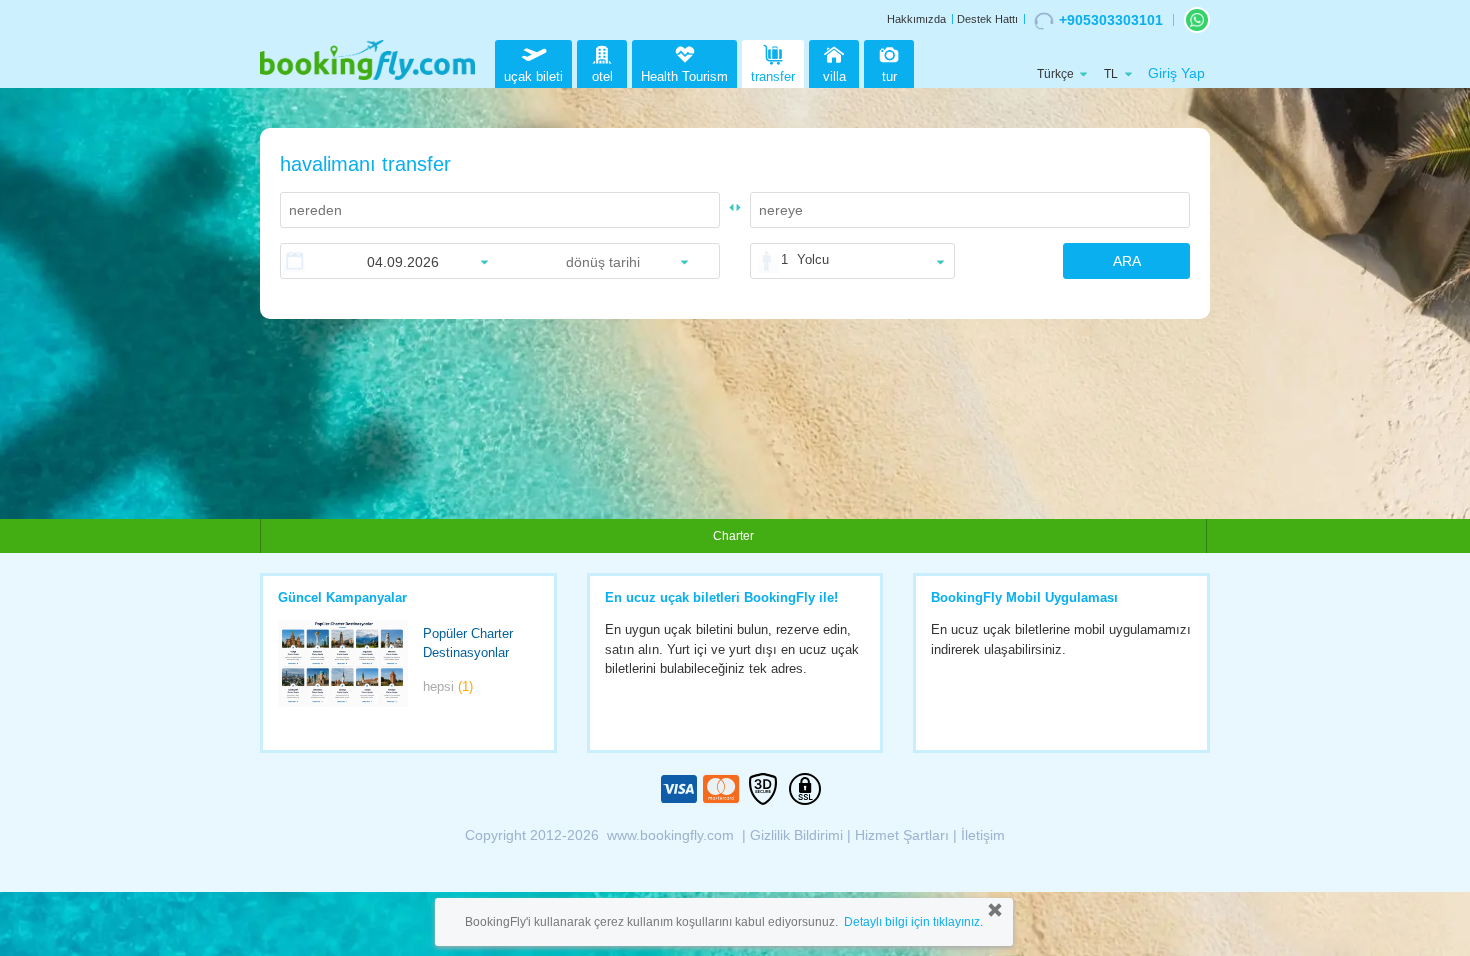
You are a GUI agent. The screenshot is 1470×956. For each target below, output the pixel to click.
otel (602, 76)
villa (834, 76)
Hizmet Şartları (902, 835)
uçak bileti (533, 76)
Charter (733, 536)
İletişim (983, 835)
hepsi (448, 686)
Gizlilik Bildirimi (796, 835)
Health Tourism (684, 76)
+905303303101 (1111, 20)
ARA (1127, 261)
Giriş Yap (1176, 73)
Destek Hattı (987, 19)
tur (889, 76)
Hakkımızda (916, 19)
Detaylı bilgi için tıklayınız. (913, 922)
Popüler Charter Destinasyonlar (468, 643)
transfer (773, 76)
